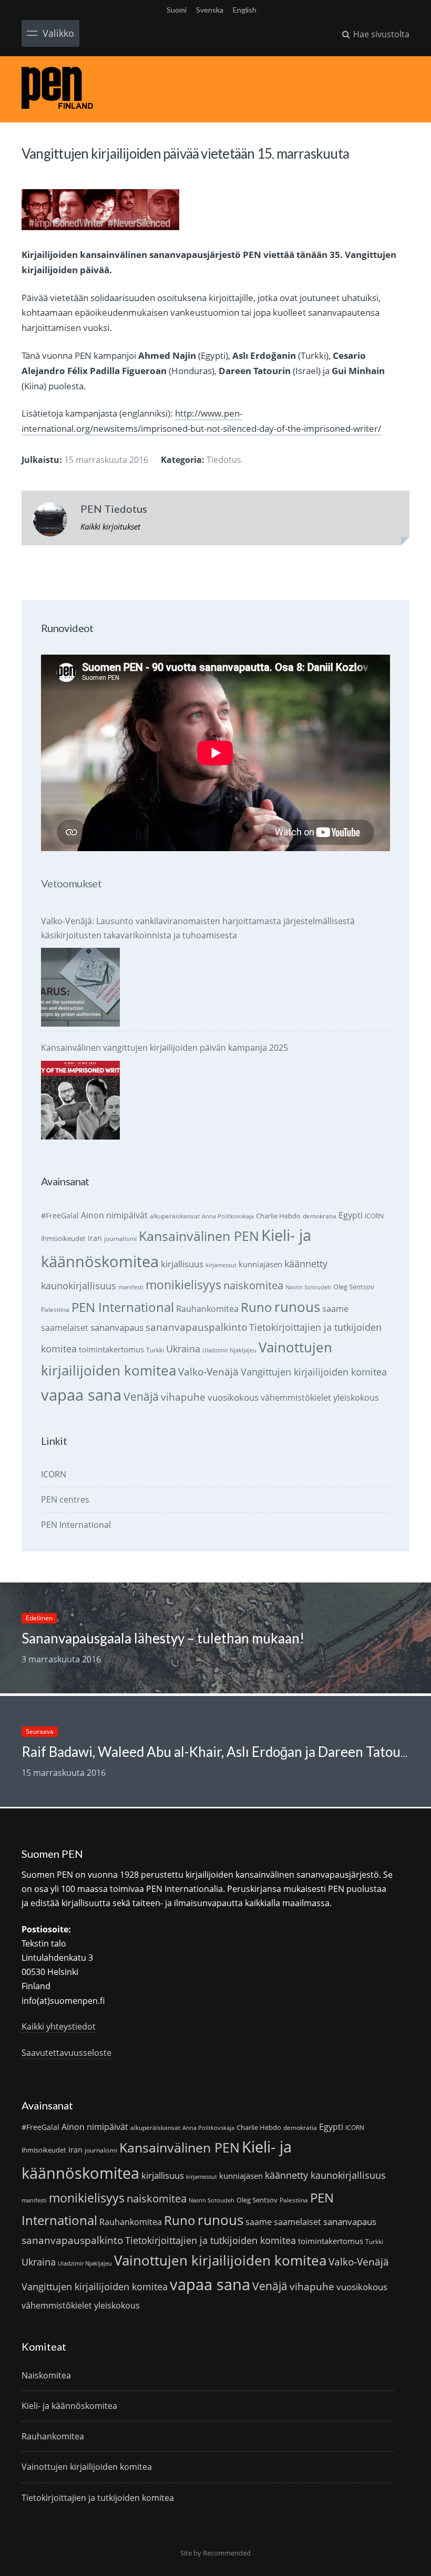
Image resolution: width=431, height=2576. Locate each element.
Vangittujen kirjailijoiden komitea (314, 1372)
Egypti (351, 1215)
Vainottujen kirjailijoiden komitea (220, 2260)
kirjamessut (221, 1265)
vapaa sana (81, 1395)
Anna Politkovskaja (228, 1216)
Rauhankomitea (207, 1309)
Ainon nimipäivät (114, 1215)
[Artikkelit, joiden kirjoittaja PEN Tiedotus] (50, 522)
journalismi (120, 1239)
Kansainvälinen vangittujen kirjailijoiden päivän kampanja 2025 (165, 1048)
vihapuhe (183, 1397)
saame (335, 1308)
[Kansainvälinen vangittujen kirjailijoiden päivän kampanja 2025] (80, 1100)
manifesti (131, 1287)
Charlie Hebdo (278, 1216)
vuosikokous (233, 1397)
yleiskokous (356, 1397)
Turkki (155, 1350)
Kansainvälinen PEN (199, 1236)
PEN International (123, 1307)
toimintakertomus (111, 1349)
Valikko (58, 33)
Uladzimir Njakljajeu (229, 1350)
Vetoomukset (71, 883)
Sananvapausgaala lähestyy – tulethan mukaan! (163, 1638)
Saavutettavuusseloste (66, 2053)
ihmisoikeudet (63, 1238)
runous (297, 1307)
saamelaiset (65, 1328)
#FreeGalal (60, 1215)
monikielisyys (183, 1285)
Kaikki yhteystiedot (59, 2026)
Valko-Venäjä (208, 1372)
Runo (256, 1307)
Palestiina (55, 1310)
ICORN (374, 1216)
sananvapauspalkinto (196, 1327)
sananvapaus (117, 1327)
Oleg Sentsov (354, 1287)
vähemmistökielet (296, 1397)
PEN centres (65, 1499)
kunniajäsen (260, 1264)
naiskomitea (253, 1285)
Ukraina (183, 1349)
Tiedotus (224, 460)
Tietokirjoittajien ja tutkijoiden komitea (211, 2240)
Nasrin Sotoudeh (308, 1287)
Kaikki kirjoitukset (110, 526)
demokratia (320, 1216)
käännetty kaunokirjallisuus (325, 2175)
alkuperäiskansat (175, 1216)
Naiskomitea (46, 2375)
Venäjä (141, 1396)
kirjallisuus (182, 1264)
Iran (95, 1238)
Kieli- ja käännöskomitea (69, 2406)
